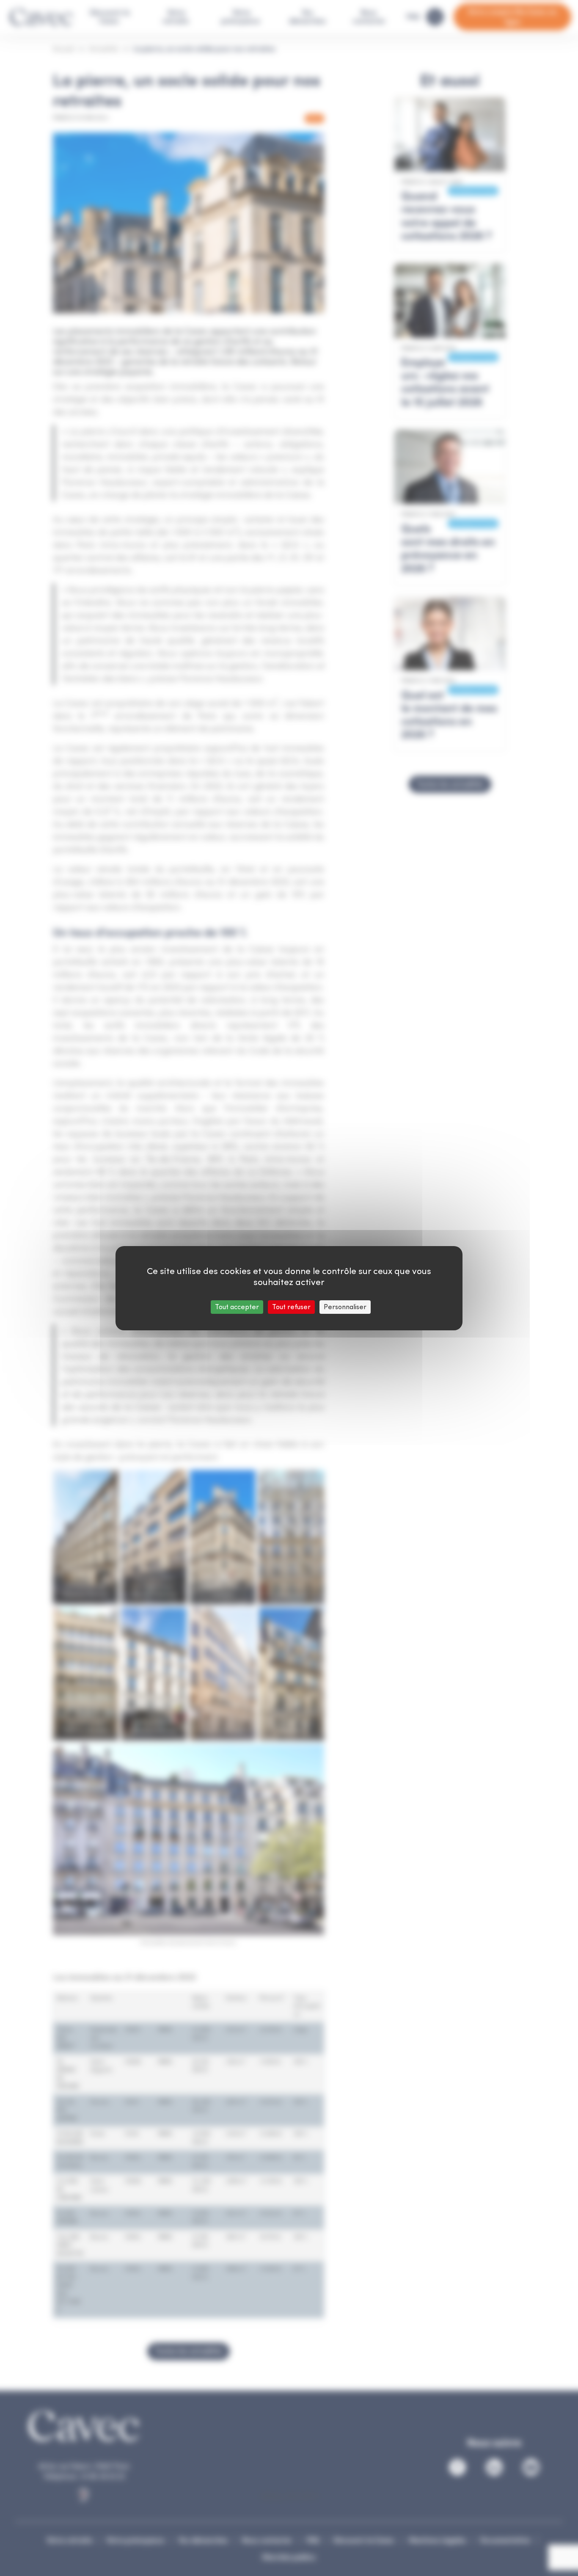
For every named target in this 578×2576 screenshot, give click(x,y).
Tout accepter (237, 1307)
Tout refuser (291, 1307)
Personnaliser (345, 1307)
